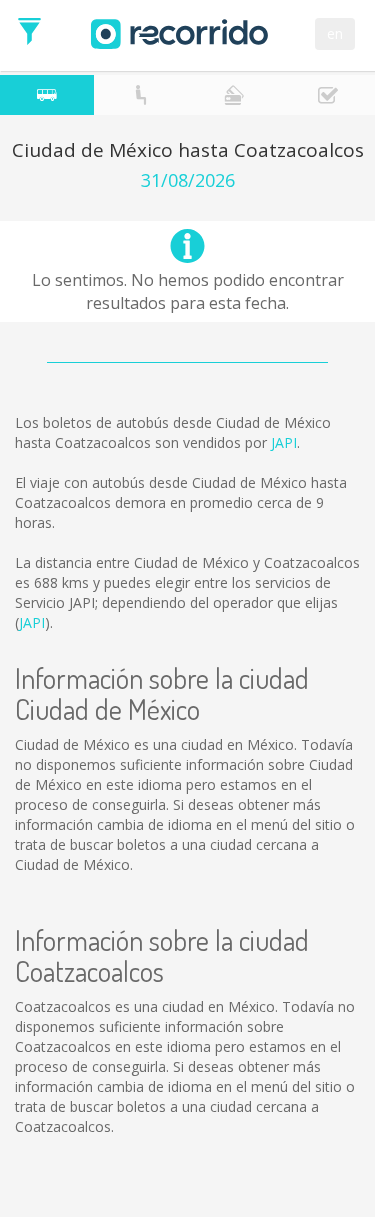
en (335, 33)
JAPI (284, 442)
